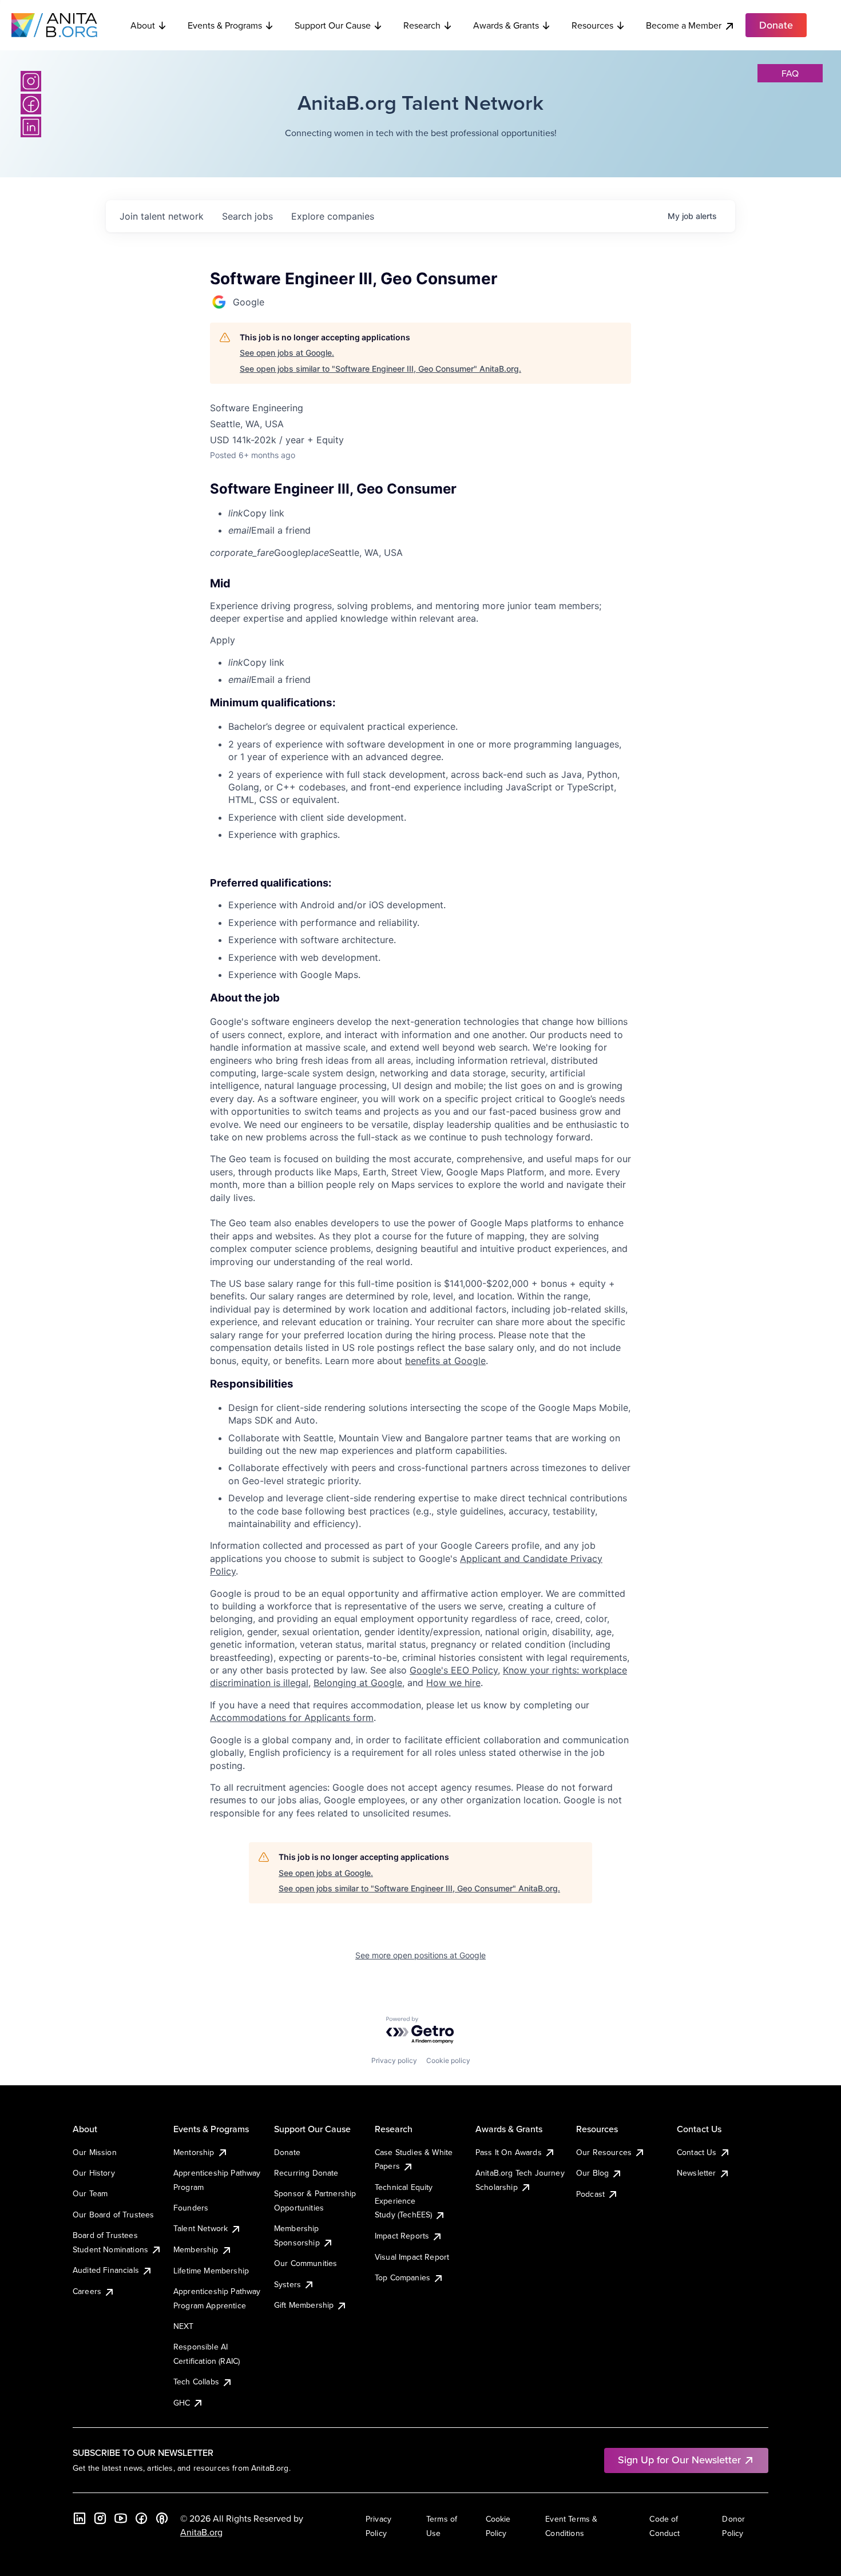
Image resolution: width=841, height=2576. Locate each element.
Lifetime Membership (211, 2271)
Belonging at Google (358, 1683)
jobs (247, 216)
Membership (196, 2249)
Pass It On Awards (509, 2152)
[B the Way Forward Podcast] (162, 2518)
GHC (182, 2403)
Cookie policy (448, 2060)
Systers (287, 2284)
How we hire (453, 1683)
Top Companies (402, 2277)
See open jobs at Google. (287, 353)
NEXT (184, 2326)
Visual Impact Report (412, 2257)
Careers (87, 2291)
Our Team (90, 2193)
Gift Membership (304, 2305)
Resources (592, 25)
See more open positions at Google (420, 1955)
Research (422, 25)
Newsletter (697, 2173)
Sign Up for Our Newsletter (679, 2460)
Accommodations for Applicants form (292, 1718)
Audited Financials (106, 2270)
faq (790, 73)
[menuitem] (430, 513)
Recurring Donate (306, 2173)
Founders (191, 2208)
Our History (94, 2173)
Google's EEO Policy (454, 1670)
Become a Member (684, 25)
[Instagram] (31, 81)
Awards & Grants (506, 25)
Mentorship (194, 2152)
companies (333, 216)
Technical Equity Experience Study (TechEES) (404, 2201)
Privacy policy (394, 2060)
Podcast (590, 2194)
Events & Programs (225, 25)
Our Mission (95, 2152)
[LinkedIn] (31, 127)
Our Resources (604, 2152)
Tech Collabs (196, 2382)
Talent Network (201, 2228)
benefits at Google (445, 1361)
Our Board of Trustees (113, 2215)
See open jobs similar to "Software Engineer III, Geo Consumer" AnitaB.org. (380, 369)
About (143, 25)
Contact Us (697, 2152)
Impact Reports (402, 2236)
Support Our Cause (333, 25)
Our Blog (592, 2173)
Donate (287, 2152)
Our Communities (306, 2263)
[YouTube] (121, 2518)
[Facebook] (31, 104)
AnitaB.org (201, 2532)
